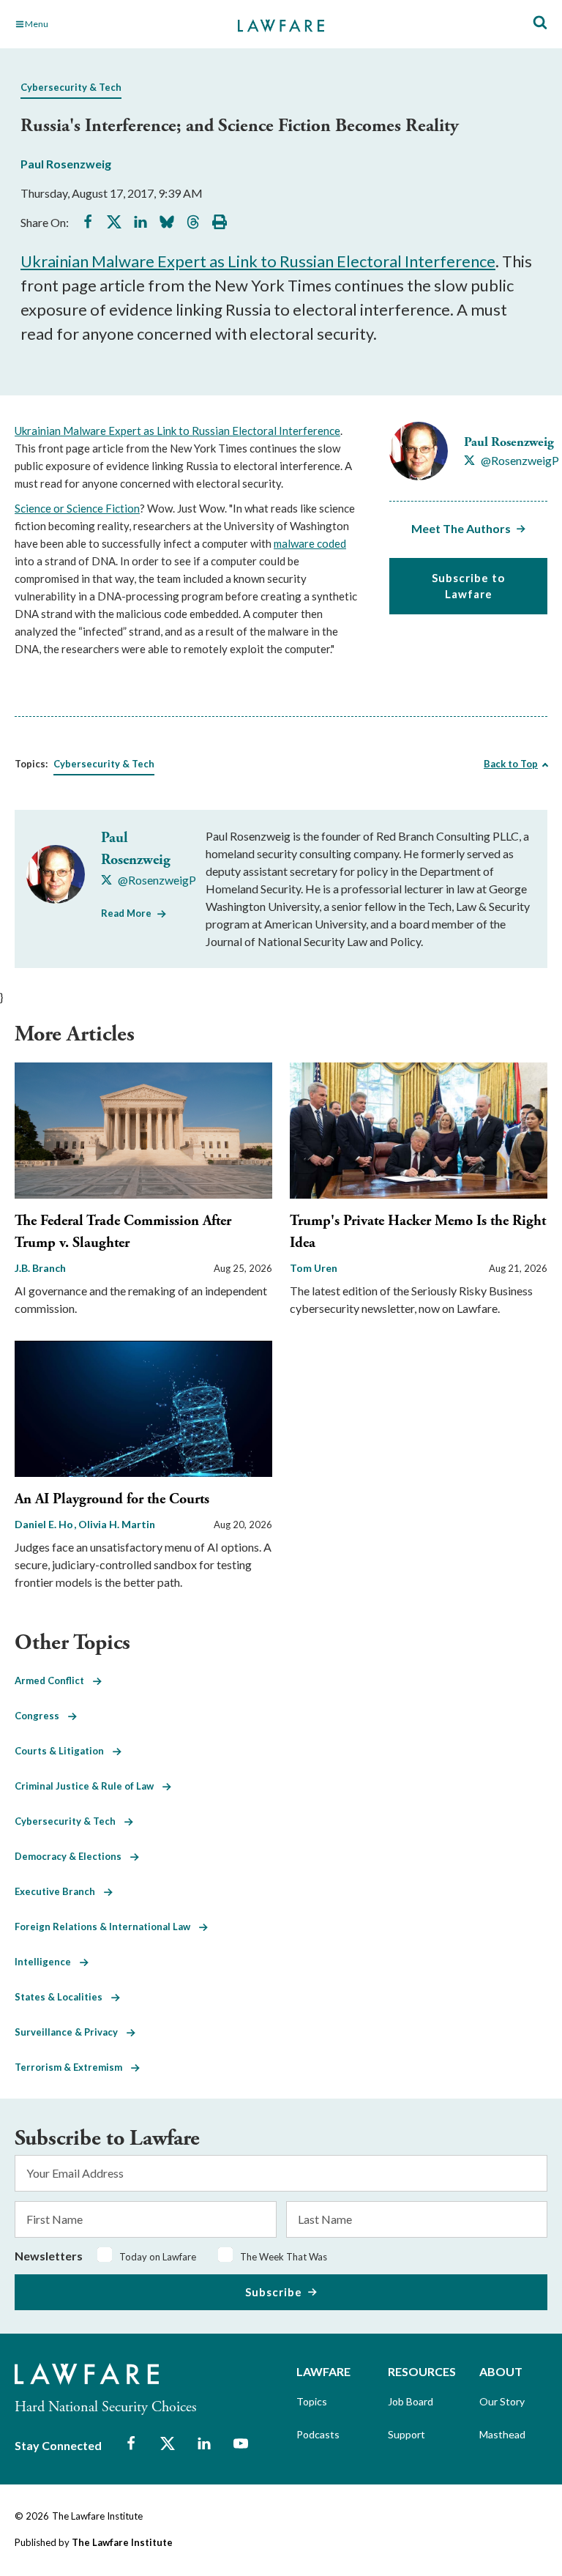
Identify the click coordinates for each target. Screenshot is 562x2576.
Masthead (502, 2434)
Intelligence (47, 1962)
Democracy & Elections (72, 1856)
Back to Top (511, 764)
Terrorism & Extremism (73, 2067)
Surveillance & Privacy (71, 2032)
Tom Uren (314, 1268)
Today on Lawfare (158, 2257)
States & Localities (63, 1997)
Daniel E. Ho (45, 1524)
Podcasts (318, 2434)
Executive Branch (59, 1891)
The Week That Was (284, 2257)
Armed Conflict (54, 1680)
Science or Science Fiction (77, 508)
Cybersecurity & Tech (71, 87)
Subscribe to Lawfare (468, 586)
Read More (126, 913)
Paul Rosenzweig (66, 164)
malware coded (310, 543)
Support (406, 2434)
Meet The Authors (461, 528)
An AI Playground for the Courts (112, 1499)
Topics (312, 2401)
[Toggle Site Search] (540, 23)
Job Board (411, 2401)
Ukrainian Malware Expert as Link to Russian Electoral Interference (258, 261)
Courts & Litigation (64, 1751)
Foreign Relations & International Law (107, 1927)
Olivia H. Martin (117, 1524)
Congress (41, 1716)
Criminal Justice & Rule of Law (89, 1786)
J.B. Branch (40, 1268)
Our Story (502, 2401)
